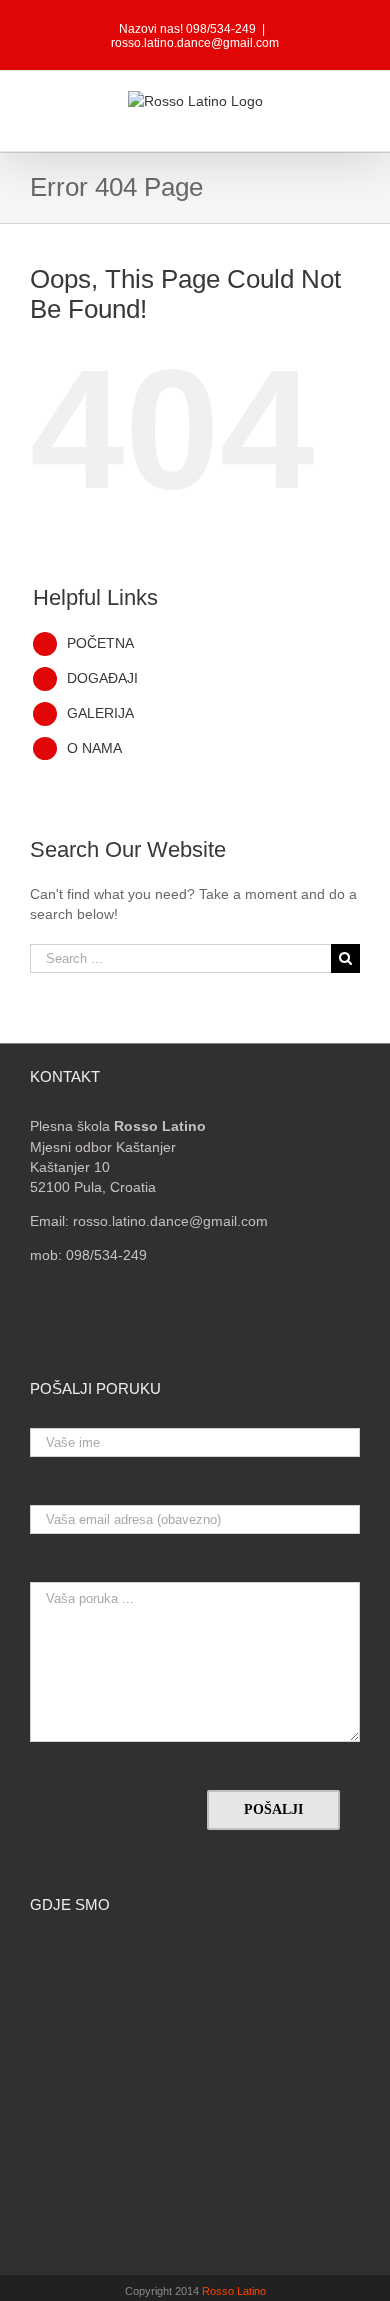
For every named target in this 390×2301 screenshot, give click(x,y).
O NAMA (94, 748)
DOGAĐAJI (102, 678)
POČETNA (100, 643)
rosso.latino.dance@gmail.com (195, 43)
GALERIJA (100, 713)
